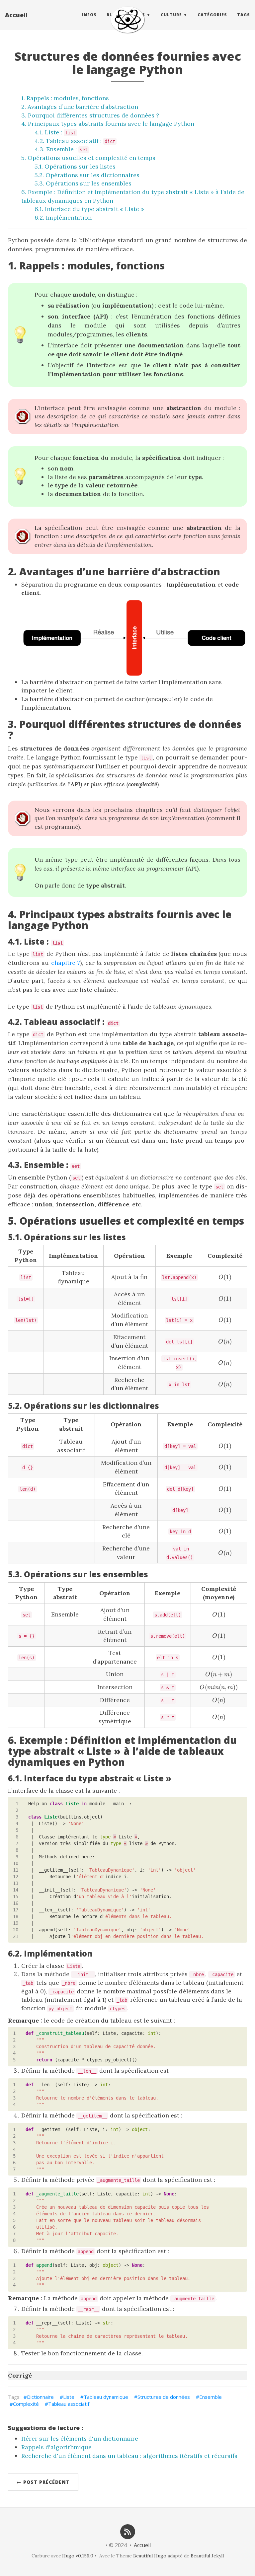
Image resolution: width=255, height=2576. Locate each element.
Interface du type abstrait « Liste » (94, 209)
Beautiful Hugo (150, 2556)
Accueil (16, 15)
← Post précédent (43, 2482)
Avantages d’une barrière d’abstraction (83, 107)
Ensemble (211, 2397)
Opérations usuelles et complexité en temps (91, 158)
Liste (69, 2397)
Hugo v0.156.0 (78, 2556)
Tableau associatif (69, 2404)
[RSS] (127, 2531)
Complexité (26, 2404)
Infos (89, 15)
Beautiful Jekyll (207, 2556)
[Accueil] (127, 20)
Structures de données (164, 2397)
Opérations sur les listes (80, 166)
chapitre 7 (66, 963)
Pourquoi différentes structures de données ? (93, 115)
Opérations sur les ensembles (89, 183)
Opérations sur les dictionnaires (92, 175)
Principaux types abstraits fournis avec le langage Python (111, 124)
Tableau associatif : (81, 141)
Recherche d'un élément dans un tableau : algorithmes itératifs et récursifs (129, 2456)
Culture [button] (171, 15)
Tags (244, 15)
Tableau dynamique (106, 2397)
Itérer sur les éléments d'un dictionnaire (80, 2438)
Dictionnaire (40, 2397)
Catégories (212, 15)
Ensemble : (67, 149)
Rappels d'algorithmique (56, 2447)
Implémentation (69, 217)
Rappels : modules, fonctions (68, 98)
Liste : (60, 132)
